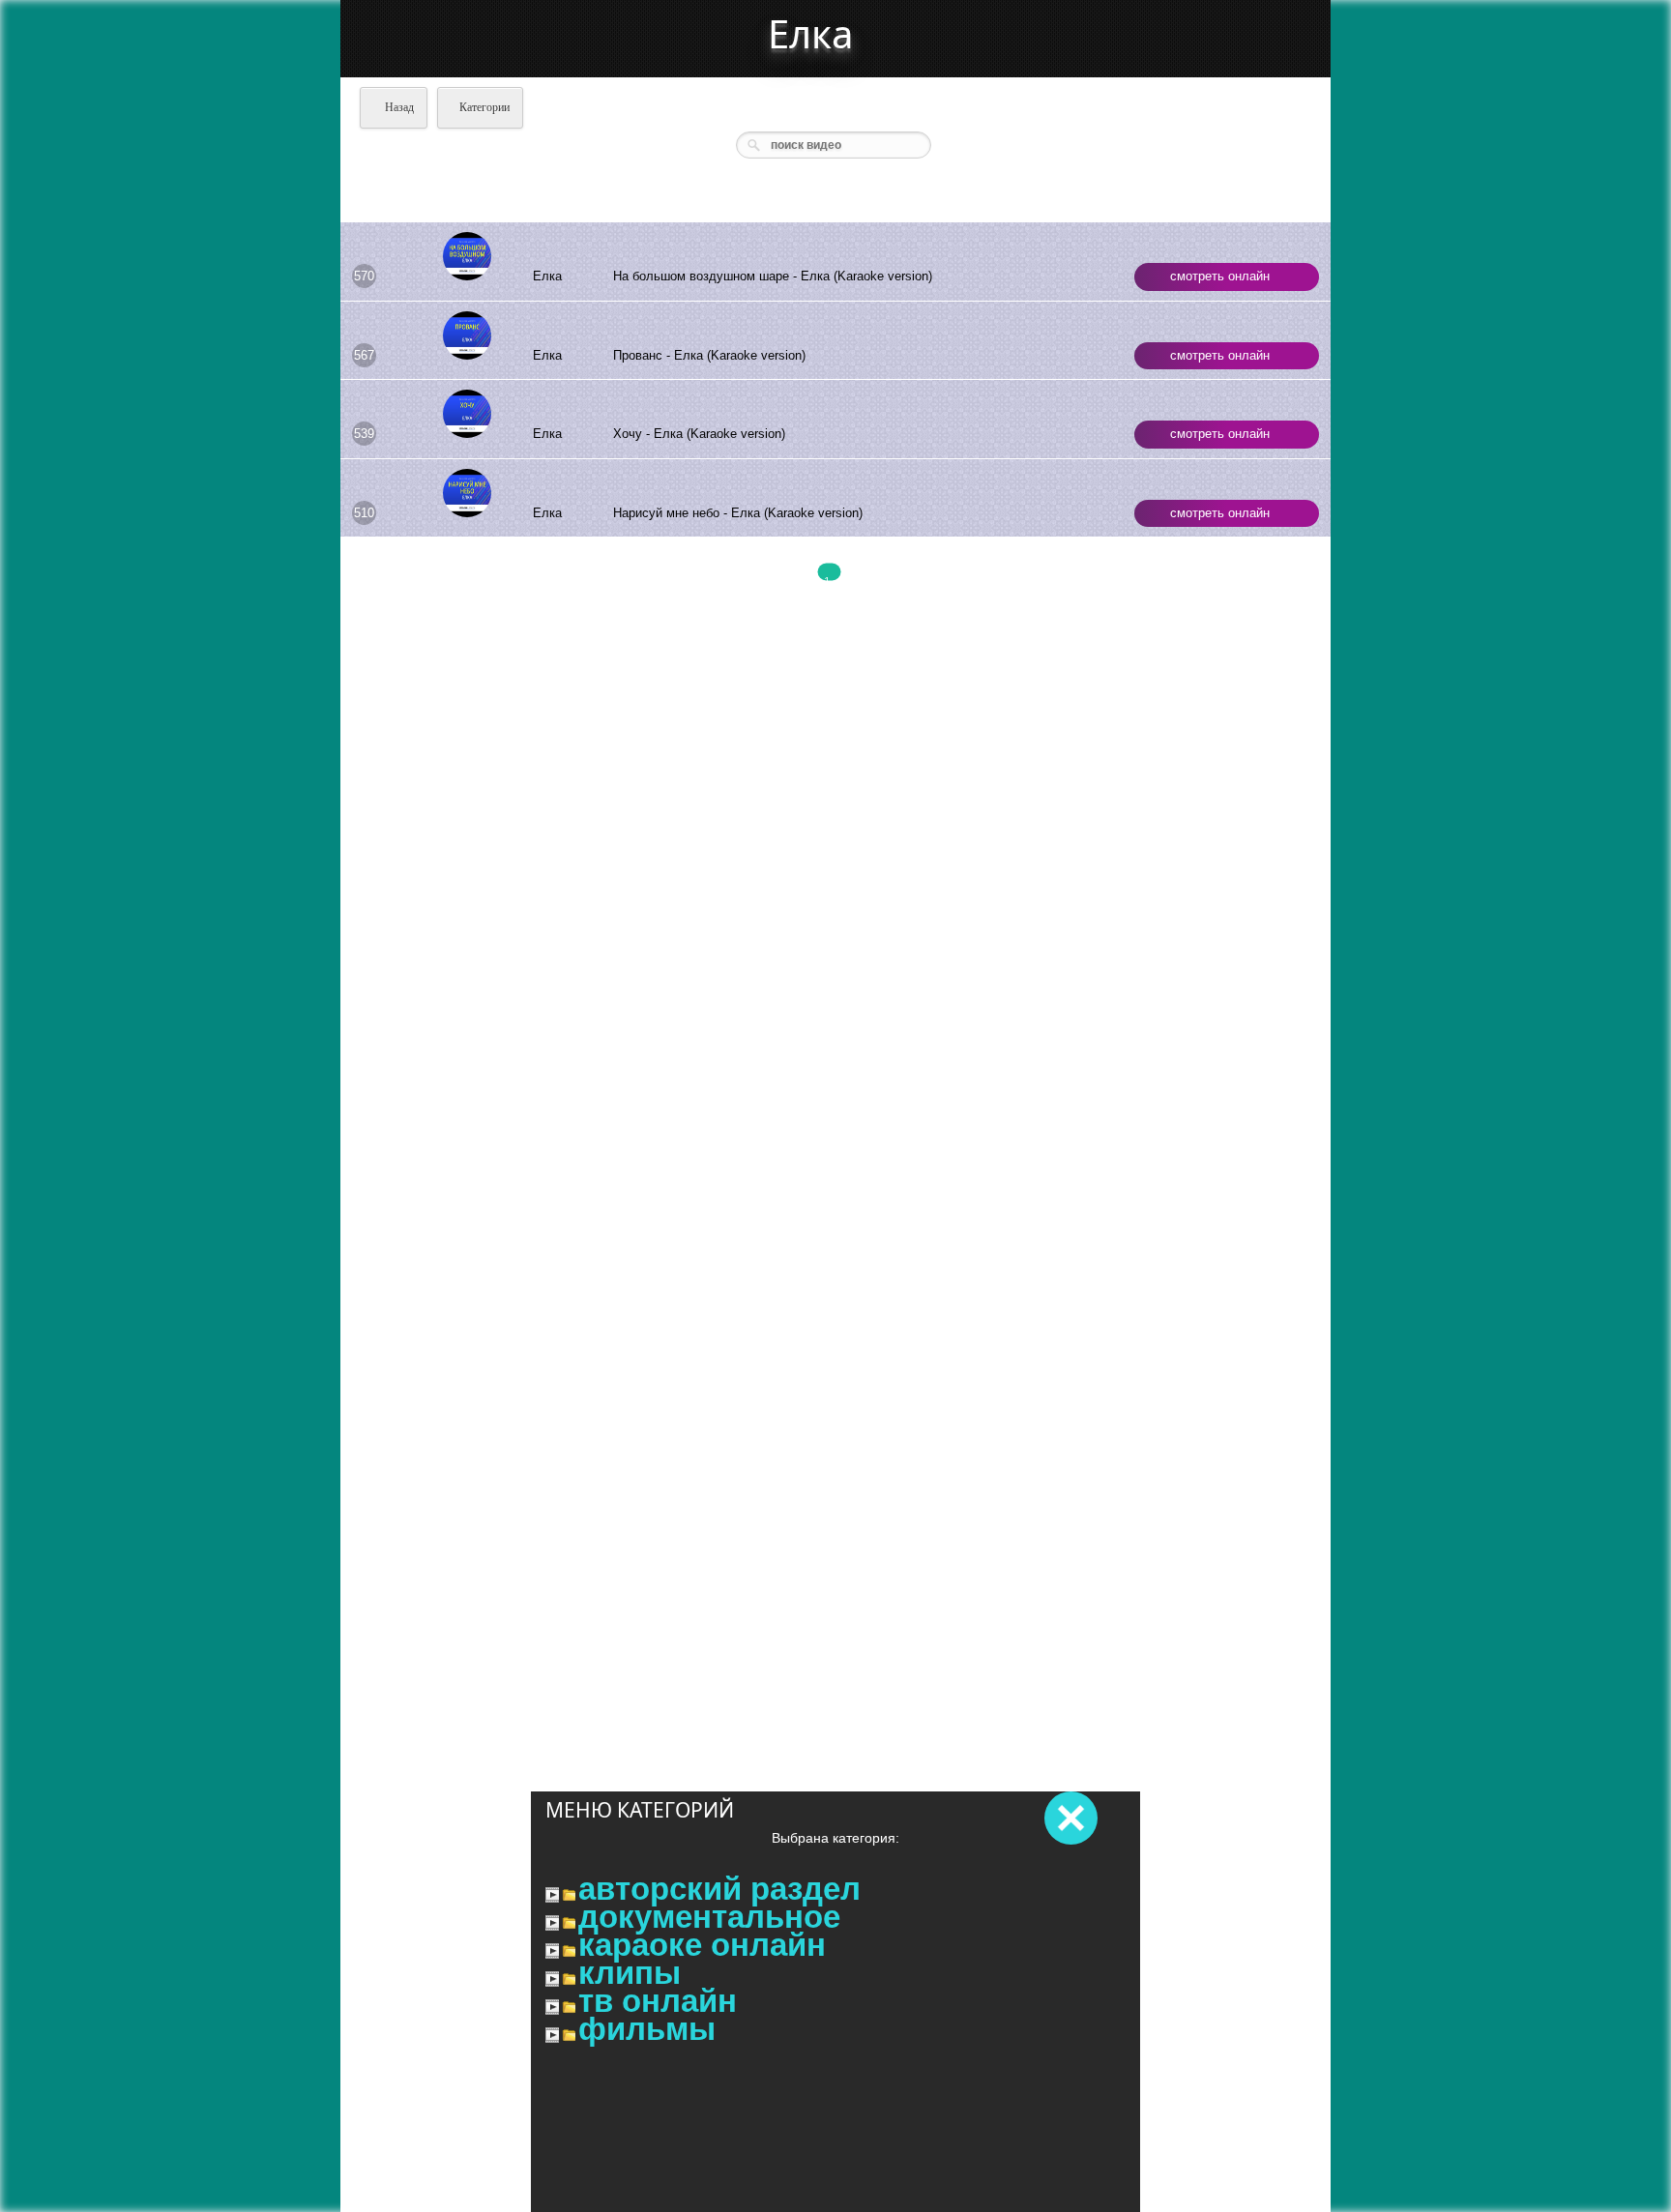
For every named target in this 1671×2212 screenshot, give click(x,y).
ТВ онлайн (658, 2001)
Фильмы (647, 2029)
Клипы (630, 1973)
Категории (484, 107)
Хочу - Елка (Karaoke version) (699, 434)
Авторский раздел (719, 1889)
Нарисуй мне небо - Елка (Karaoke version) (738, 513)
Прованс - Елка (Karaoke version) (709, 355)
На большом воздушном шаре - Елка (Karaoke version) (773, 276)
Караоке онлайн (702, 1945)
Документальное (709, 1917)
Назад (398, 107)
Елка (810, 33)
